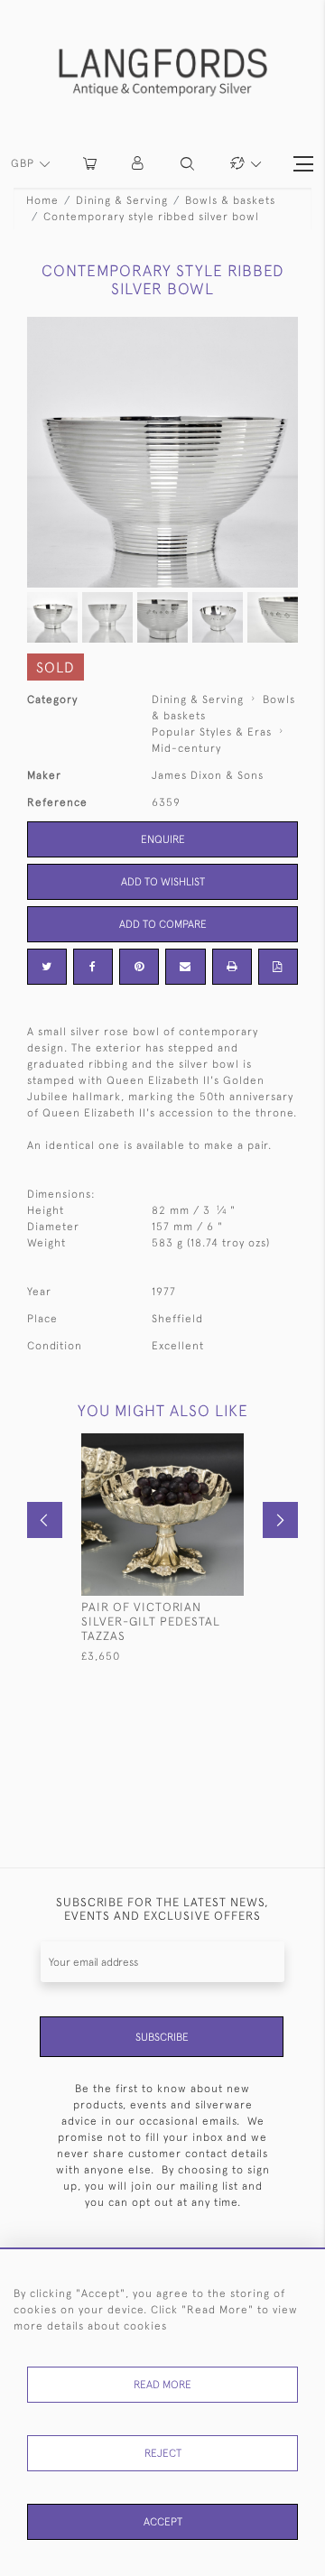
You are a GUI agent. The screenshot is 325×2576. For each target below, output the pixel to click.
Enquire (163, 839)
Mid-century (186, 748)
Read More (162, 2385)
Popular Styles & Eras (212, 732)
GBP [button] (24, 163)
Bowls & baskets (230, 200)
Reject (163, 2453)
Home (42, 200)
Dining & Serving (122, 200)
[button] (139, 164)
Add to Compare (163, 924)
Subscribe (162, 2037)
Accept (163, 2522)
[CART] (90, 164)
